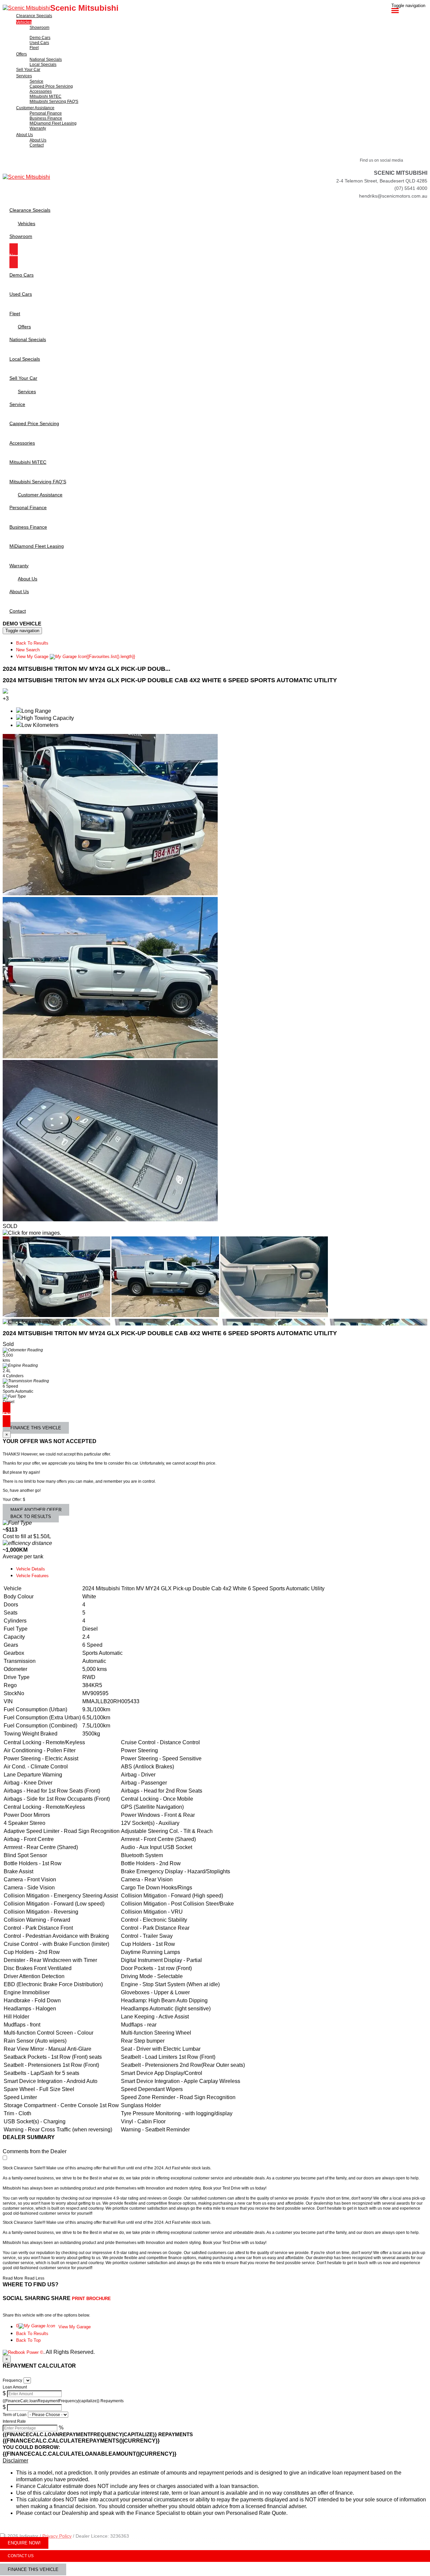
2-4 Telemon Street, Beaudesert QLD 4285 (382, 181)
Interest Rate (14, 2421)
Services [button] (24, 76)
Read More (13, 2278)
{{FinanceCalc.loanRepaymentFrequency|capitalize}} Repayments (63, 2401)
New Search (28, 650)
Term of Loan (15, 2415)
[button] (215, 2461)
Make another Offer (36, 1510)
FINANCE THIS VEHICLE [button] (33, 2569)
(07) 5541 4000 (411, 188)
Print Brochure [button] (91, 2299)
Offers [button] (21, 54)
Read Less (34, 2278)
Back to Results (31, 1517)
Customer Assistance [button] (35, 108)
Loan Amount (15, 2387)
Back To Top (28, 2340)
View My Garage (76, 657)
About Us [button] (25, 135)
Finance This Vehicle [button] (36, 1428)
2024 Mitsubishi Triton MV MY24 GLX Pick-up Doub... (87, 669)
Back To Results (32, 643)
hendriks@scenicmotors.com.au (393, 196)
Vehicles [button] (24, 22)
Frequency (12, 2380)
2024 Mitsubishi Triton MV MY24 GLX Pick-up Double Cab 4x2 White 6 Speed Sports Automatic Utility (170, 680)
